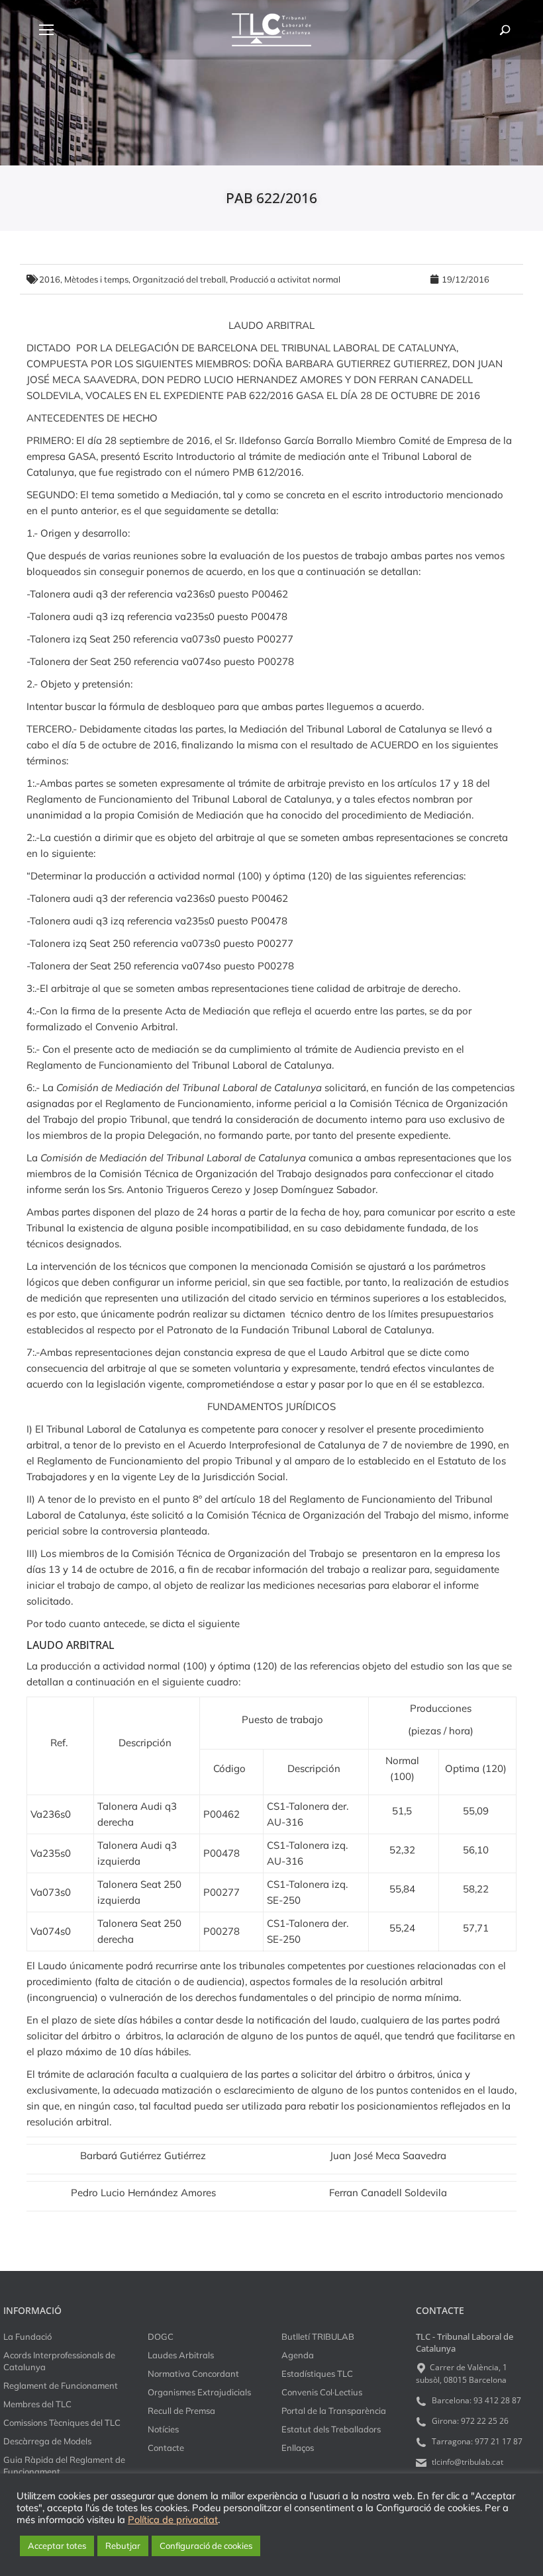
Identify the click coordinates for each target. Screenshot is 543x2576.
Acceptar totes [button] (57, 2546)
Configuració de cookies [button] (206, 2546)
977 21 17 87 (499, 2441)
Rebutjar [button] (123, 2546)
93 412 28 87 (497, 2400)
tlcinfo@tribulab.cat (467, 2462)
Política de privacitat (173, 2520)
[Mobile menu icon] (46, 30)
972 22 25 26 (485, 2421)
